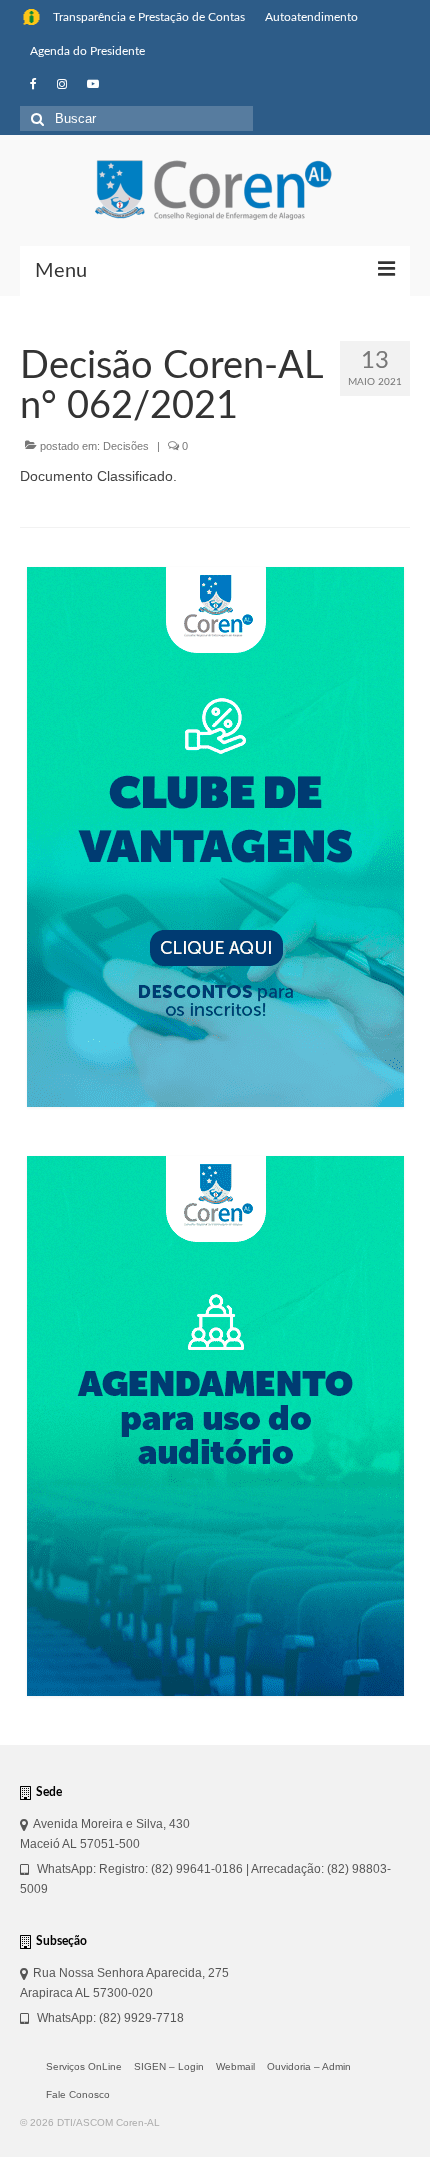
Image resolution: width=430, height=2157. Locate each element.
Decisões (126, 446)
